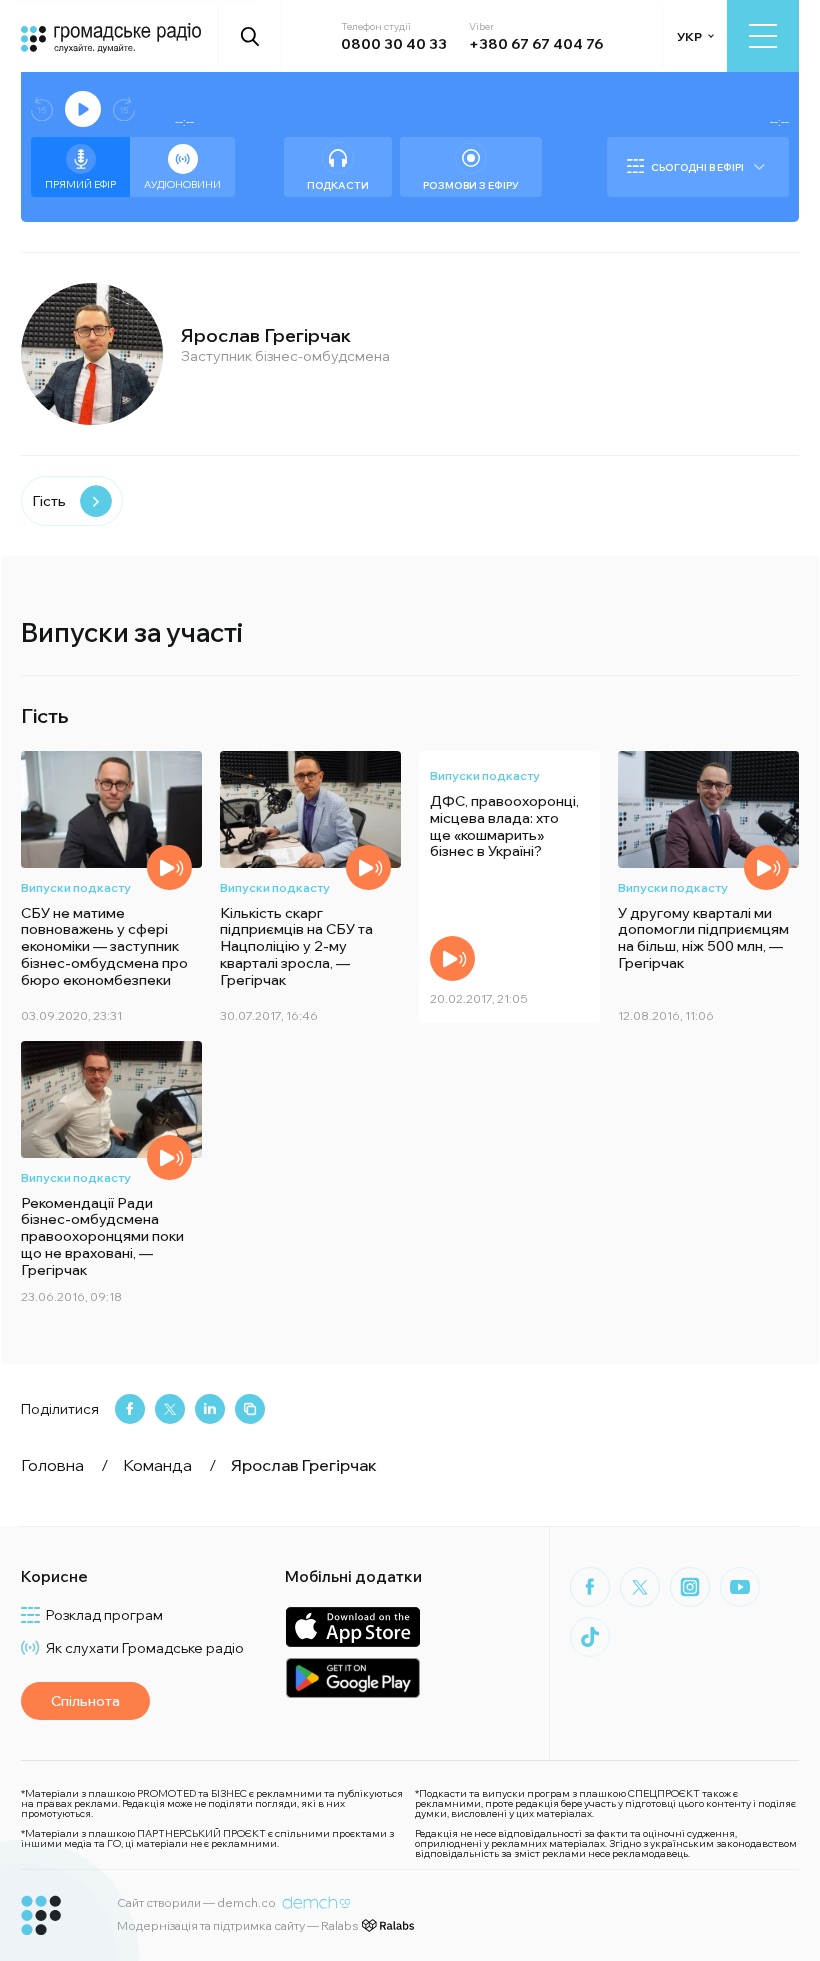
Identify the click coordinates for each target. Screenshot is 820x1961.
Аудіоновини (182, 184)
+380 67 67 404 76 (536, 44)
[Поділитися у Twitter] (170, 1409)
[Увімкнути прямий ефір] (83, 109)
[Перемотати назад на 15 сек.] (42, 109)
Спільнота (85, 1701)
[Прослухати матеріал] (169, 867)
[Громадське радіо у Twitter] (640, 1587)
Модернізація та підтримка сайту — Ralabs (237, 1925)
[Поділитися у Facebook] (130, 1409)
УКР (689, 36)
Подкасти (338, 185)
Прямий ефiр (80, 184)
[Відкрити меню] (763, 36)
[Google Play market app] (352, 1677)
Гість (49, 501)
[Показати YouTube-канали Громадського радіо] (740, 1587)
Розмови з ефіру (471, 185)
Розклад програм (104, 1615)
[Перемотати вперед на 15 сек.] (124, 109)
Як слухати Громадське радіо (145, 1648)
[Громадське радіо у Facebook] (590, 1587)
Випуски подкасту (76, 887)
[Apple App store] (352, 1626)
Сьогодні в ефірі (697, 167)
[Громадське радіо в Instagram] (690, 1587)
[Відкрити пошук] (250, 36)
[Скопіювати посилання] (250, 1409)
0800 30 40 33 (394, 44)
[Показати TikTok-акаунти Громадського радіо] (590, 1637)
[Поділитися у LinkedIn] (210, 1409)
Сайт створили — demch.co (196, 1902)
